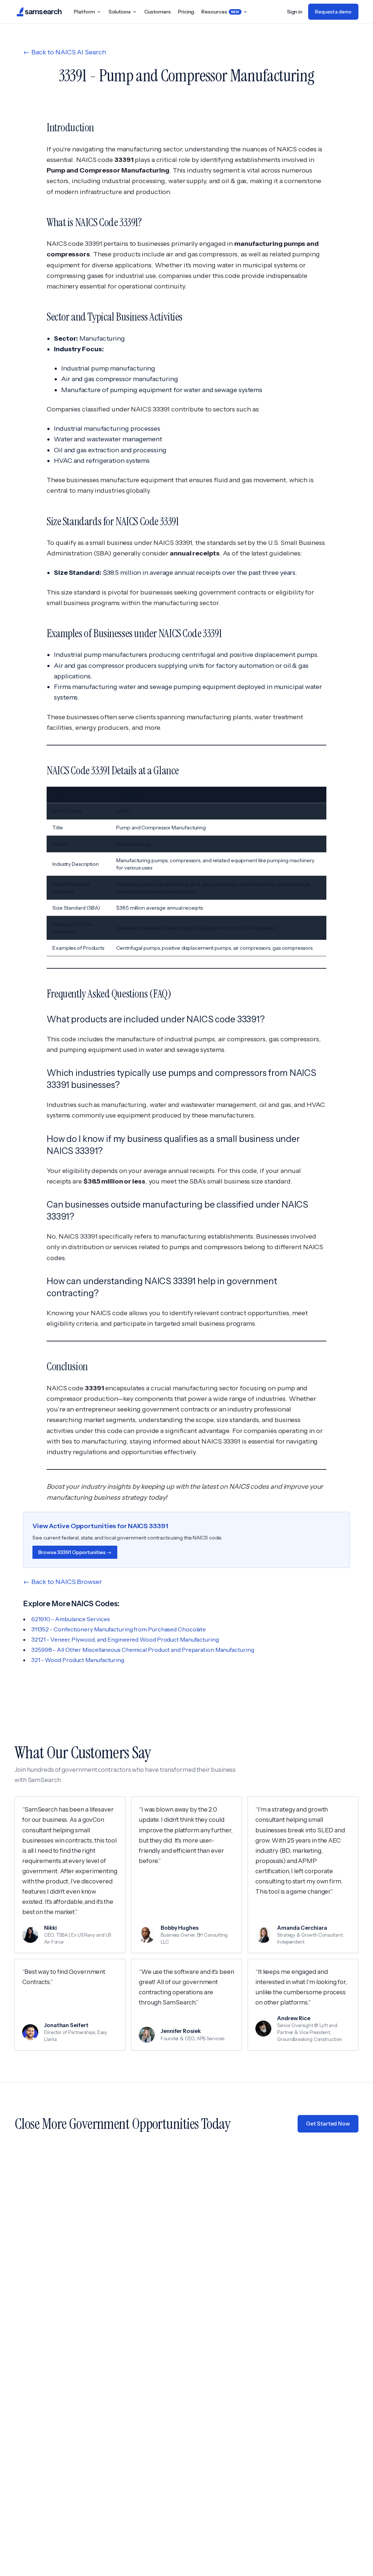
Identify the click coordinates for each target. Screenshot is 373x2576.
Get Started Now (328, 2124)
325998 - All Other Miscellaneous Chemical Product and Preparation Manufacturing (143, 1650)
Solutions (120, 12)
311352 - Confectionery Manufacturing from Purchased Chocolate (119, 1629)
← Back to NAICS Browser (63, 1582)
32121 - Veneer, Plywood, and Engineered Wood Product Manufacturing (125, 1639)
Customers (158, 12)
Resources (220, 12)
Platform (84, 12)
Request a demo (333, 12)
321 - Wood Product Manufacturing (78, 1660)
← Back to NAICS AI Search (65, 52)
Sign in (295, 12)
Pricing (186, 12)
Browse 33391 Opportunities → (75, 1552)
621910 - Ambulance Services (70, 1619)
